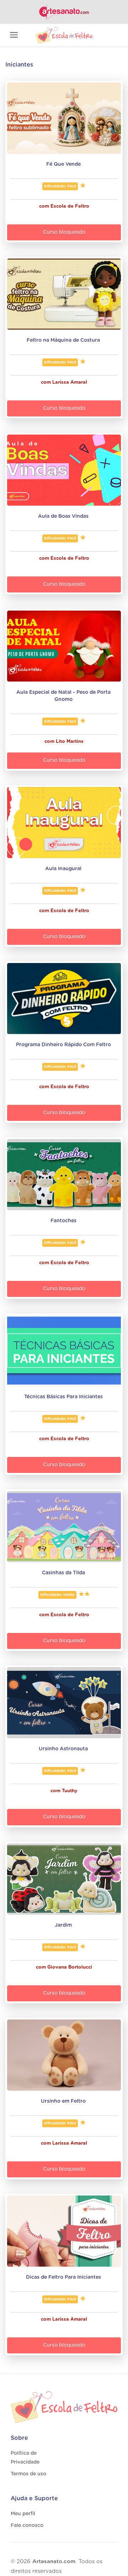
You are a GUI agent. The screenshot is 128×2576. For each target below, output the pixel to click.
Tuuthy (70, 1791)
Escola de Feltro (70, 206)
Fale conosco (27, 2526)
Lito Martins (70, 742)
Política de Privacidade (25, 2458)
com (45, 206)
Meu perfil (23, 2514)
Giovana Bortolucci (70, 1967)
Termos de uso (28, 2474)
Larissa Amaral (70, 382)
